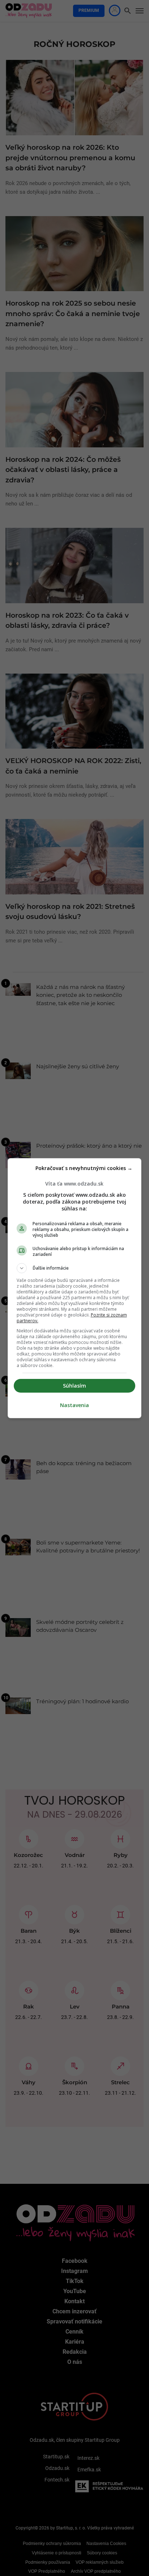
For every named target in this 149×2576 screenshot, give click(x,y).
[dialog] (75, 1288)
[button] (75, 1268)
